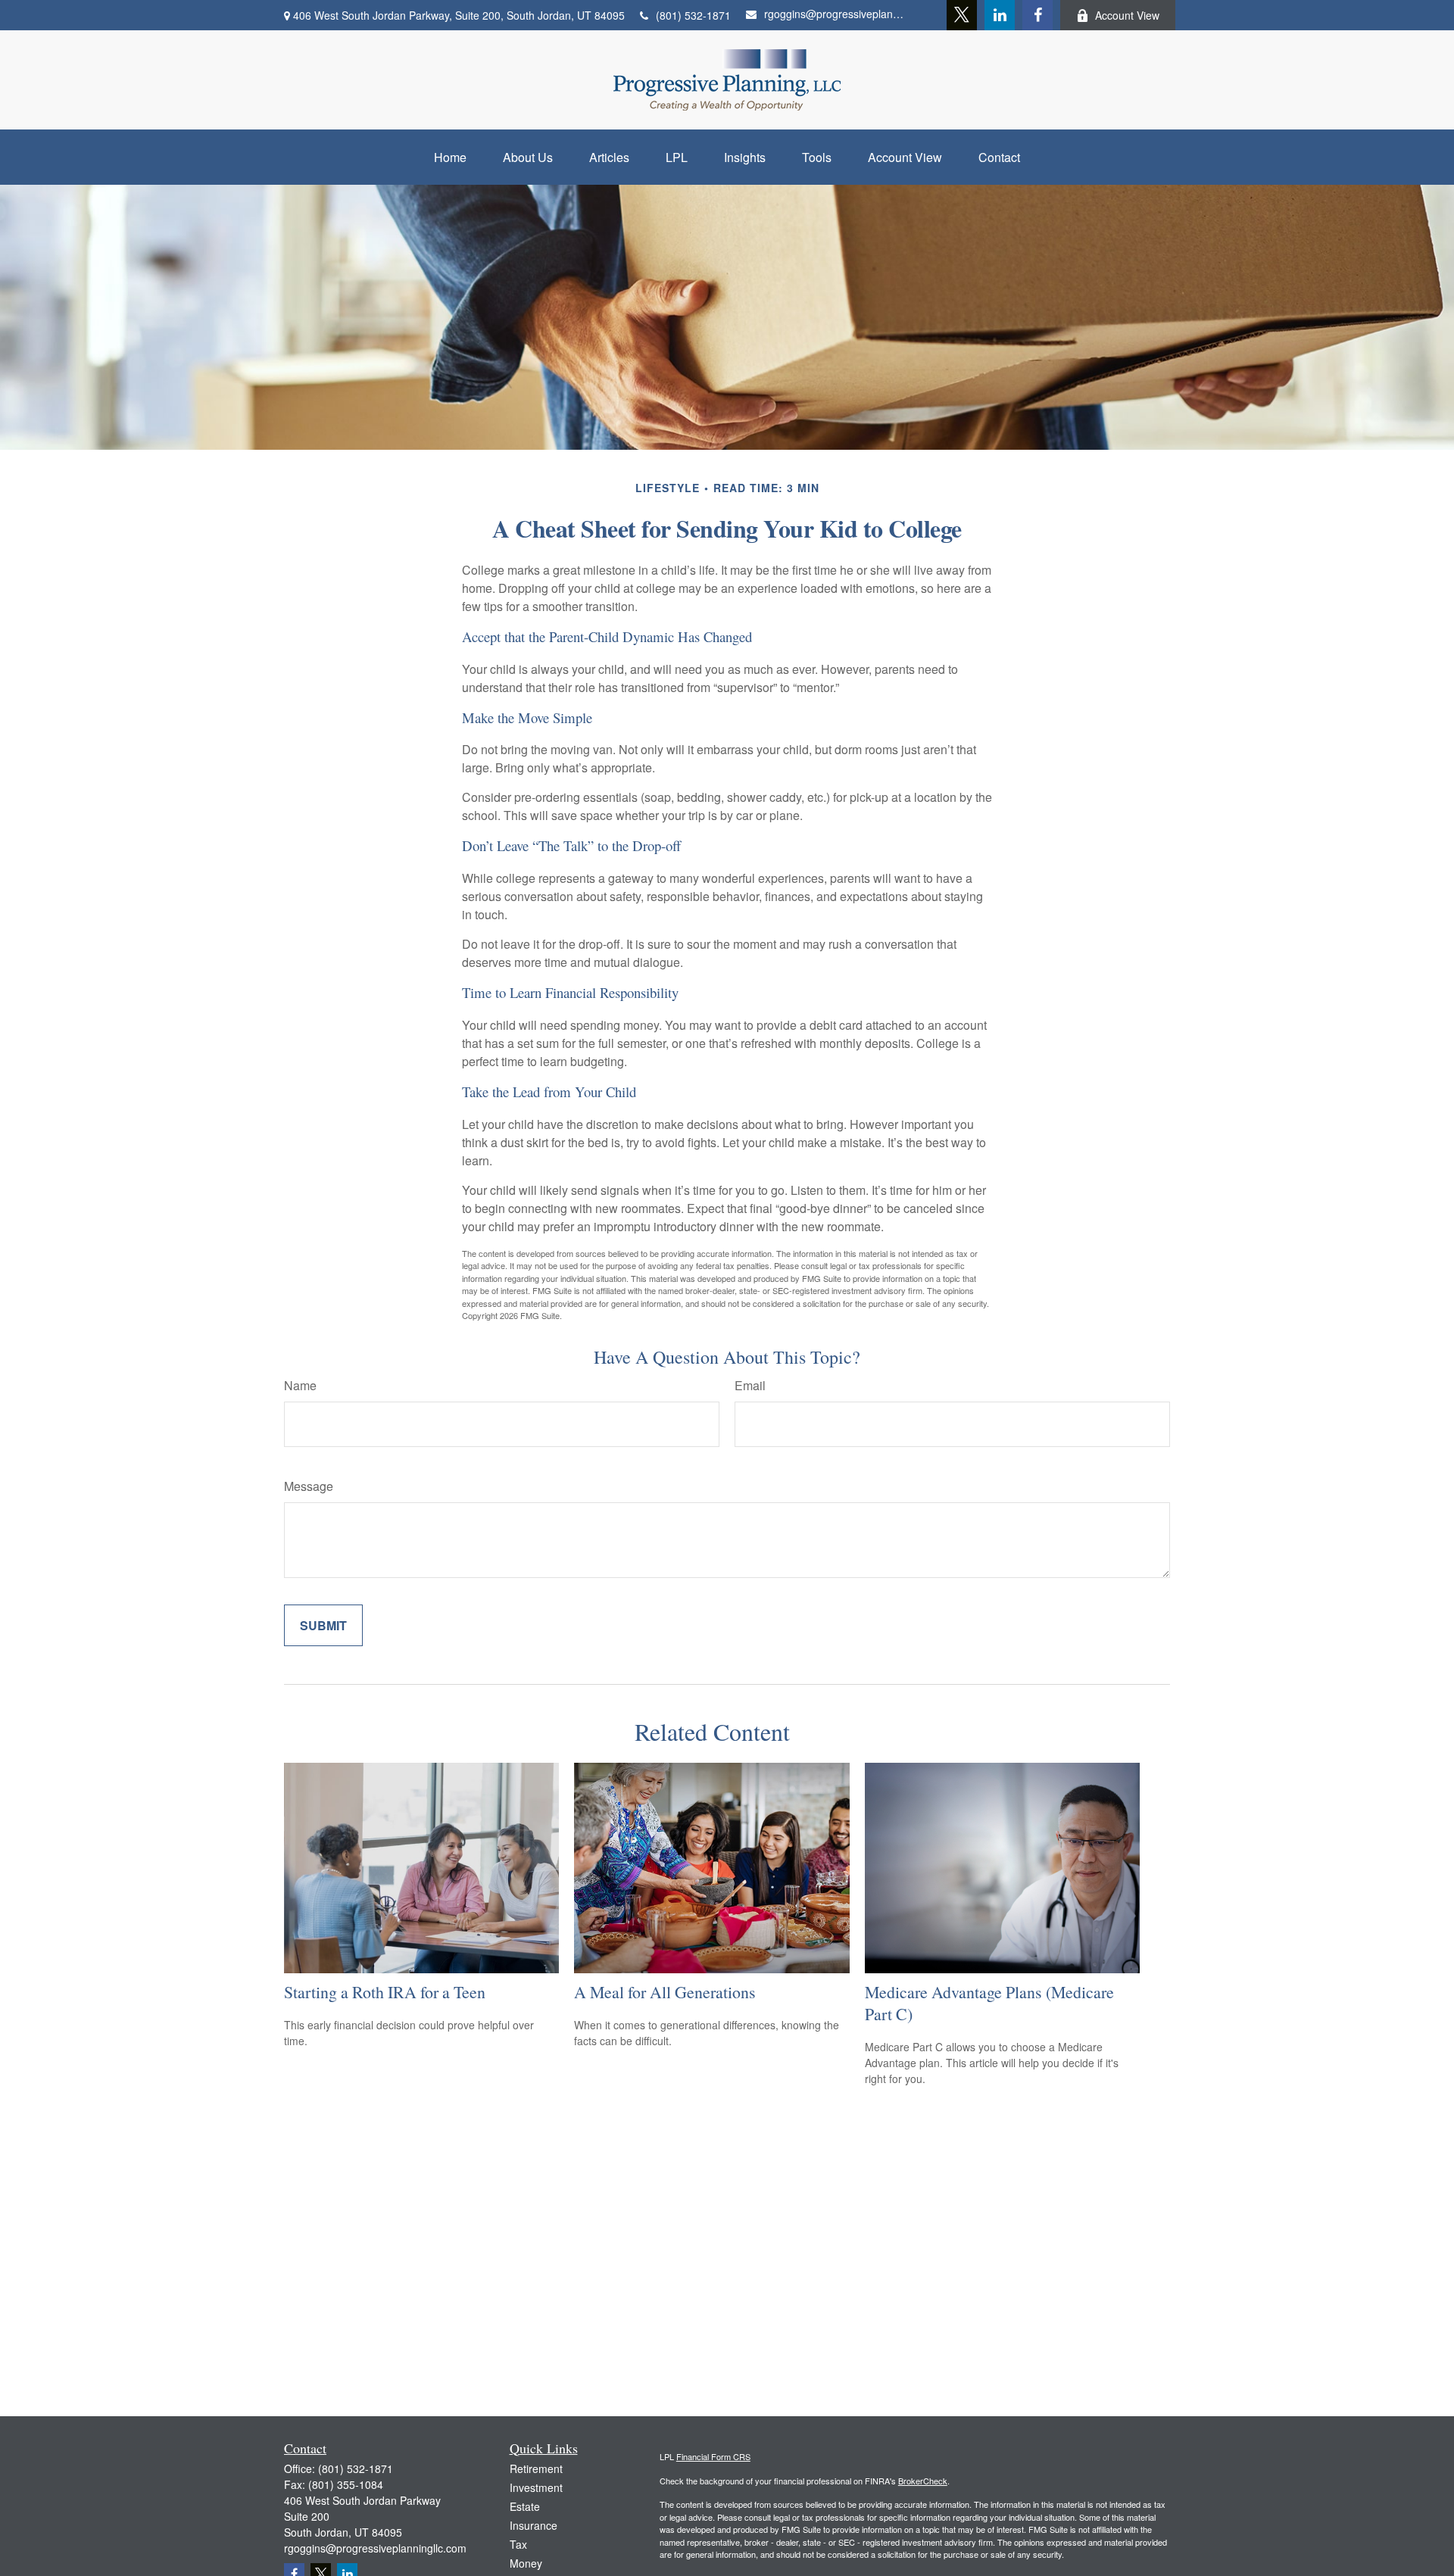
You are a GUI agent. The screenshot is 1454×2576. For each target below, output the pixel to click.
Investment (536, 2487)
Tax (518, 2544)
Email (750, 1385)
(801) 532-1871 (693, 15)
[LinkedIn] (1000, 15)
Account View (1127, 15)
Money (526, 2563)
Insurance (534, 2525)
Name (300, 1385)
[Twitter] (962, 15)
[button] (450, 157)
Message (309, 1486)
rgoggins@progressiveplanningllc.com (835, 14)
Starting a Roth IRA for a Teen (385, 1992)
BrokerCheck (923, 2481)
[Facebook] (1037, 15)
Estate (525, 2506)
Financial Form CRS (713, 2456)
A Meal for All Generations (665, 1992)
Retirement (536, 2468)
